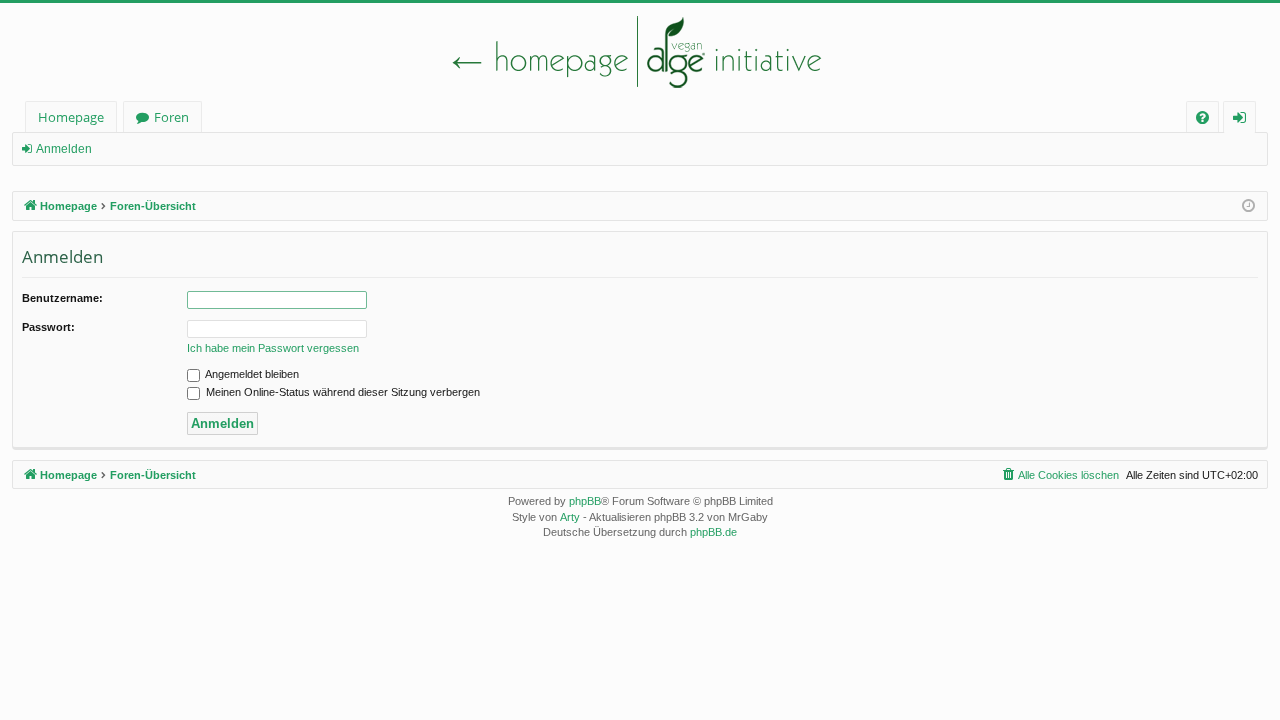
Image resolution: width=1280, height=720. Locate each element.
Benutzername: (62, 298)
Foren (171, 117)
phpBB (585, 501)
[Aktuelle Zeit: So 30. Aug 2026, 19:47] (1248, 206)
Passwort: (48, 327)
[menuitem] (1202, 117)
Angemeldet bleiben (251, 374)
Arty (570, 517)
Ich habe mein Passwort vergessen (273, 348)
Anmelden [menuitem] (1243, 120)
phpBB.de (713, 532)
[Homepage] (640, 52)
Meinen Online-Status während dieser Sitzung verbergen (341, 392)
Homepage (71, 117)
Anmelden (64, 149)
